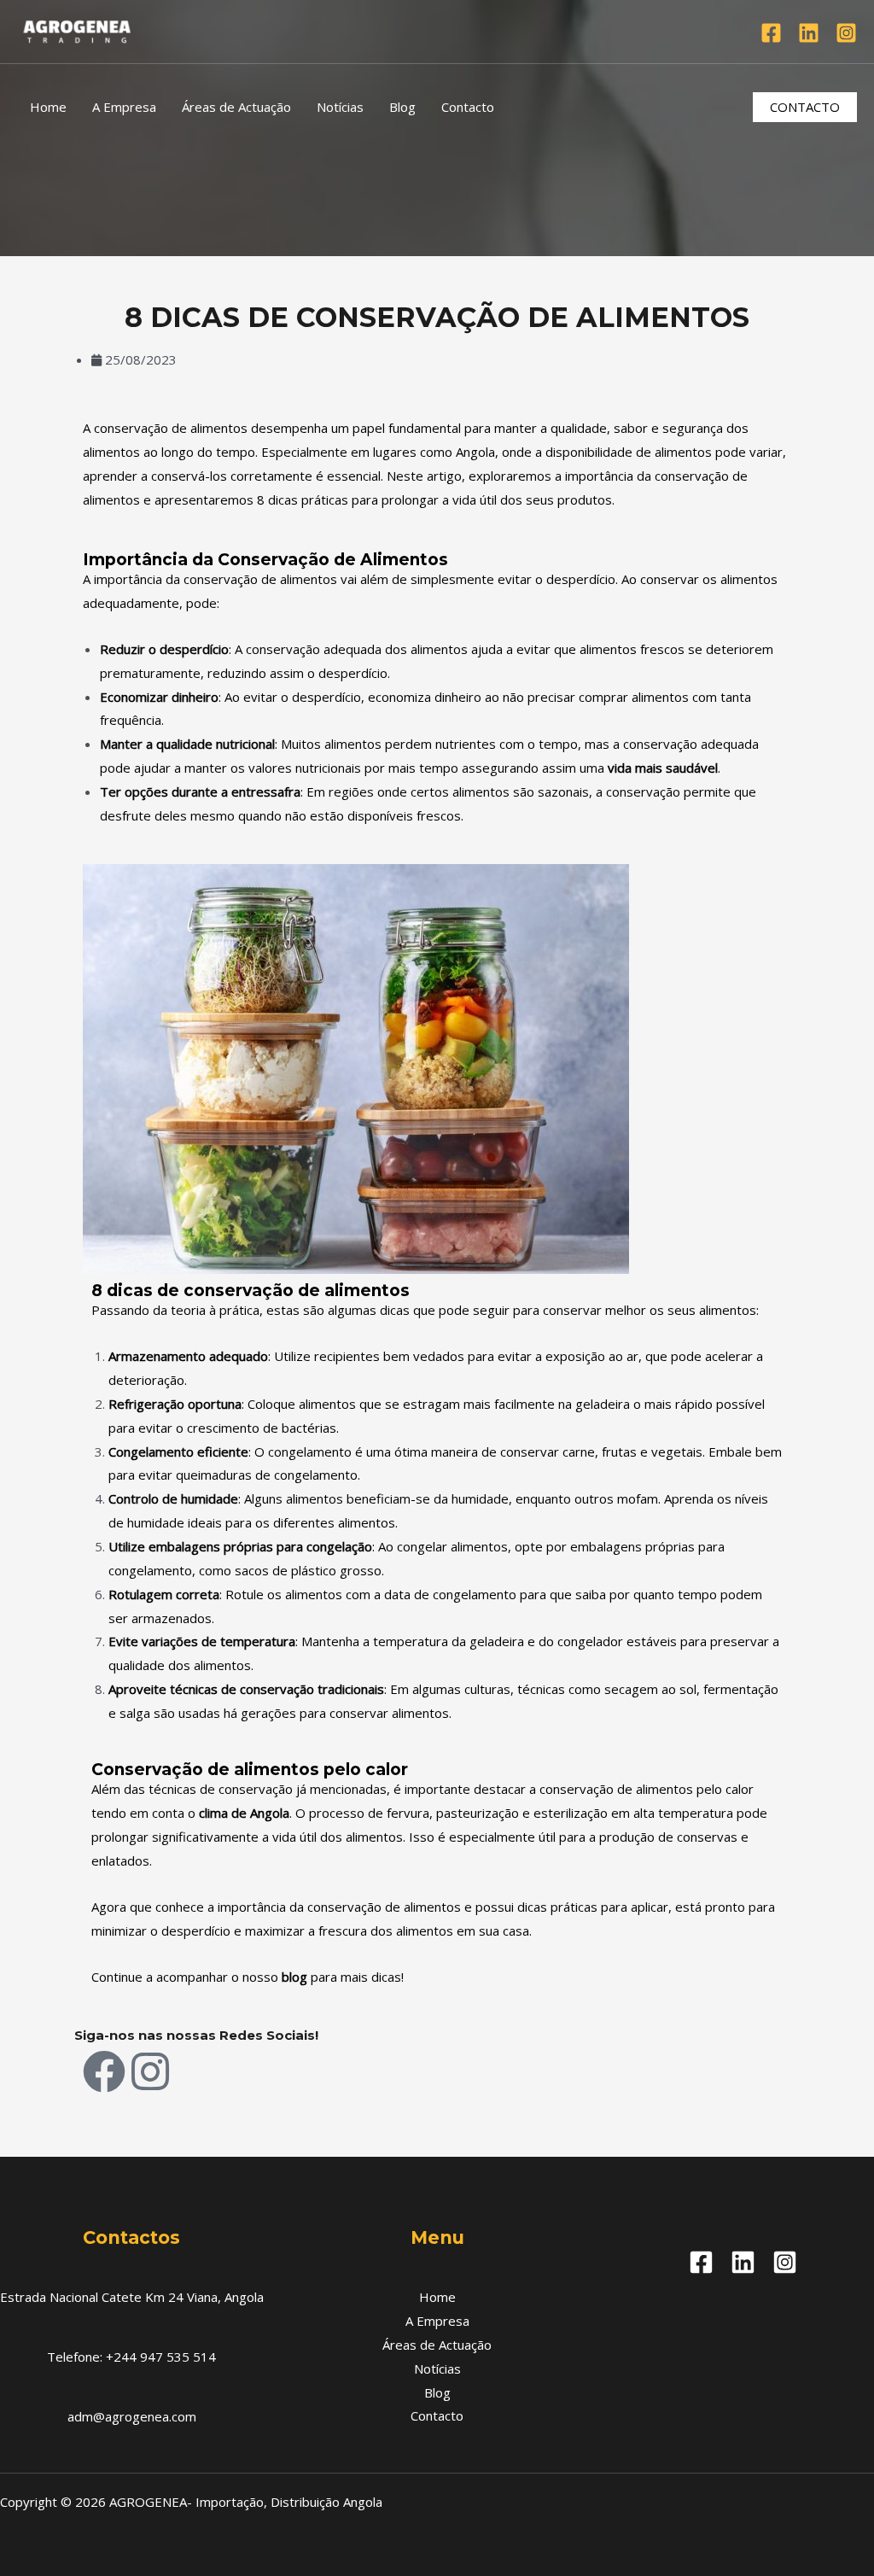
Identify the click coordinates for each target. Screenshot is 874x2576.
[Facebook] (771, 33)
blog (294, 1977)
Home (48, 107)
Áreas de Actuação (236, 107)
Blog (402, 107)
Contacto (468, 107)
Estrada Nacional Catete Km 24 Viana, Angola (132, 2297)
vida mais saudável (663, 768)
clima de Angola (244, 1813)
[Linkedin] (809, 33)
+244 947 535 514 (161, 2357)
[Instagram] (846, 33)
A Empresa (124, 107)
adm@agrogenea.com (132, 2416)
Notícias (340, 107)
